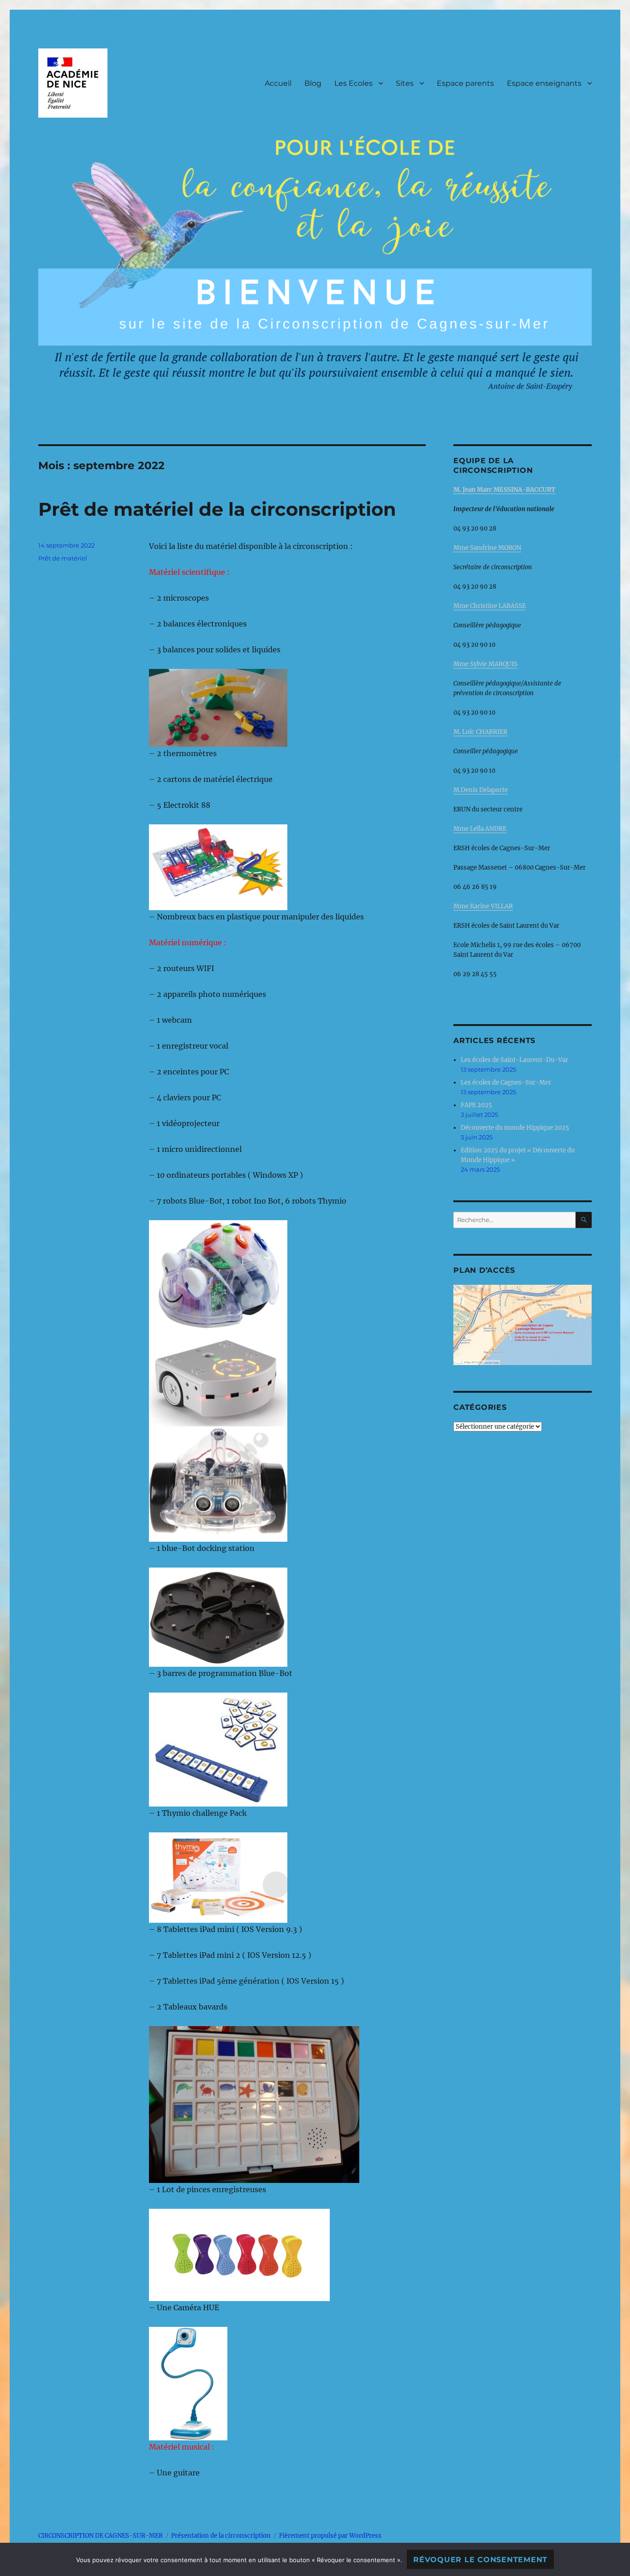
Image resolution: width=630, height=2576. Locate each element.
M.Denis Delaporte (481, 790)
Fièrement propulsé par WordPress (330, 2536)
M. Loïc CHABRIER (480, 732)
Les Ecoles (354, 83)
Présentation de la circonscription (221, 2536)
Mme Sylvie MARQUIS (485, 664)
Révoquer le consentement (480, 2560)
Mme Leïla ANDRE (480, 829)
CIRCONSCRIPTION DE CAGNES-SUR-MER (101, 2536)
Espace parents (465, 83)
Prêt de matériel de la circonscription (217, 509)
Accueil (278, 83)
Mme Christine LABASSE (490, 606)
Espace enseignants (544, 83)
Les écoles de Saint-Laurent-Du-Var (514, 1060)
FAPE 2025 (476, 1105)
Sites (405, 83)
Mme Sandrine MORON (487, 548)
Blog (313, 83)
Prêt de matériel (63, 558)
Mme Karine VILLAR (483, 906)
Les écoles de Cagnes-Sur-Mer (506, 1082)
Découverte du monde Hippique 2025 (515, 1128)
